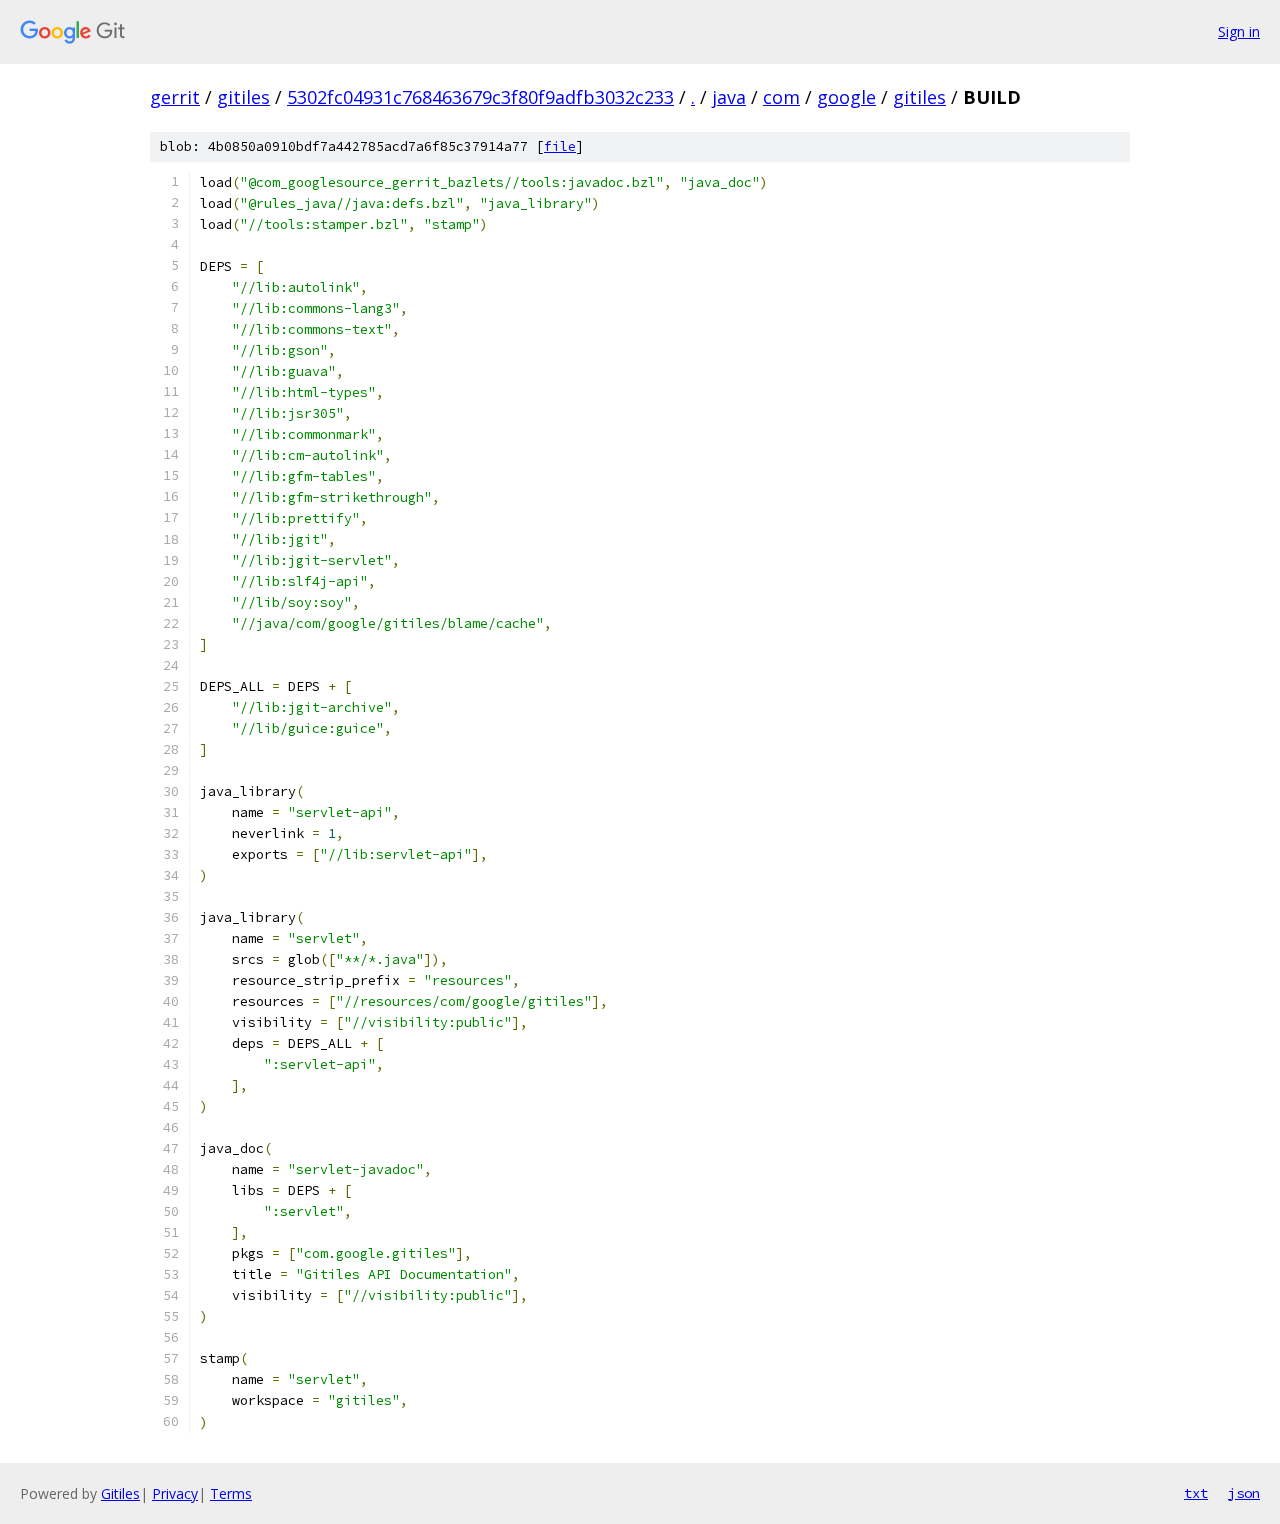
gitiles (243, 97)
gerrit (175, 97)
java (729, 97)
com (781, 97)
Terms (231, 1493)
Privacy (175, 1493)
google (846, 97)
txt (1196, 1493)
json (1244, 1493)
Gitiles (120, 1493)
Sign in (1239, 31)
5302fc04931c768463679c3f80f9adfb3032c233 (480, 97)
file (560, 146)
